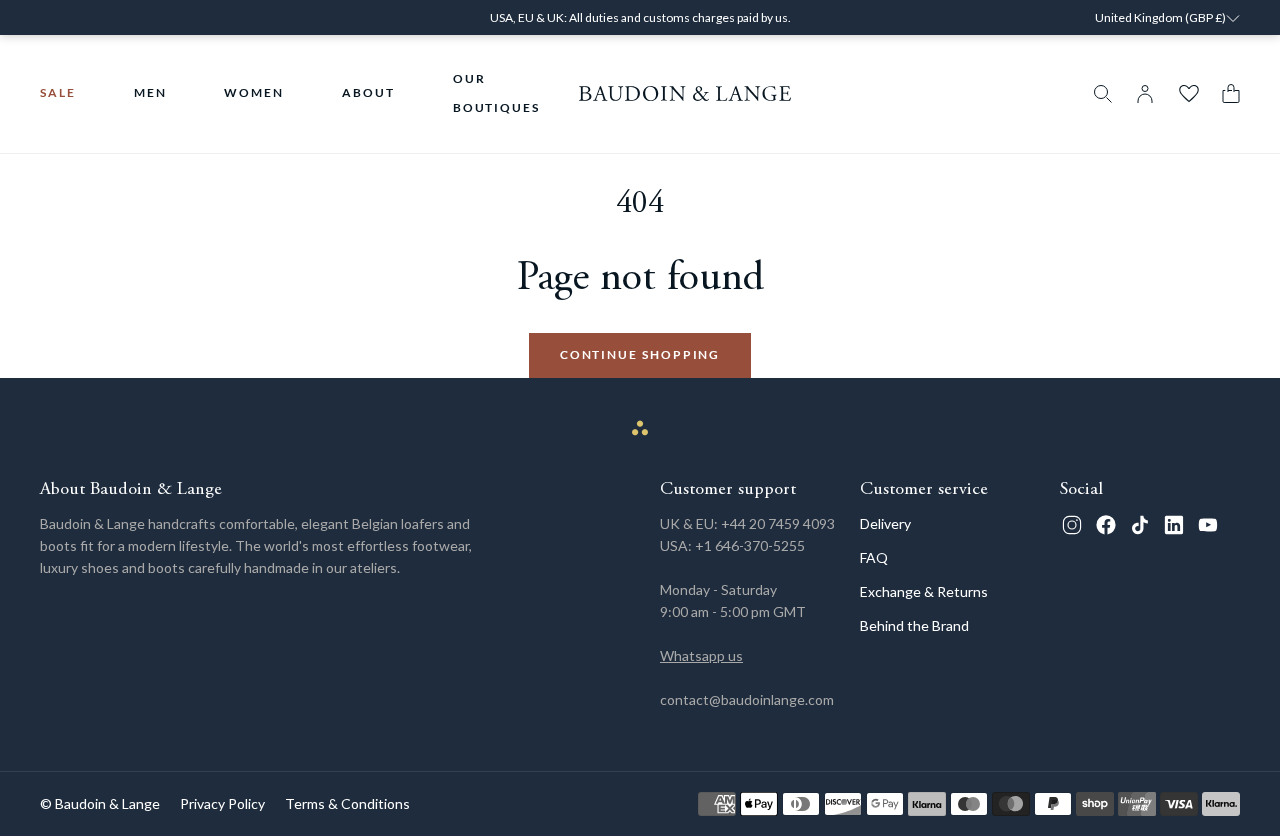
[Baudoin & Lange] (685, 93)
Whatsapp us (701, 655)
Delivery (885, 523)
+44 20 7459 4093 (778, 523)
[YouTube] (1208, 525)
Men (150, 92)
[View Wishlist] (1189, 94)
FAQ (874, 557)
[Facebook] (1106, 525)
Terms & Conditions (347, 803)
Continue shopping (640, 354)
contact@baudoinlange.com (747, 699)
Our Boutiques (496, 93)
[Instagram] (1072, 525)
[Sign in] (1145, 94)
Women (254, 92)
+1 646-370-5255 (750, 545)
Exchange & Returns (924, 591)
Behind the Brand (914, 625)
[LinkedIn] (1174, 525)
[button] (1226, 93)
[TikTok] (1140, 525)
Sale (58, 92)
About (368, 92)
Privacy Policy (222, 803)
